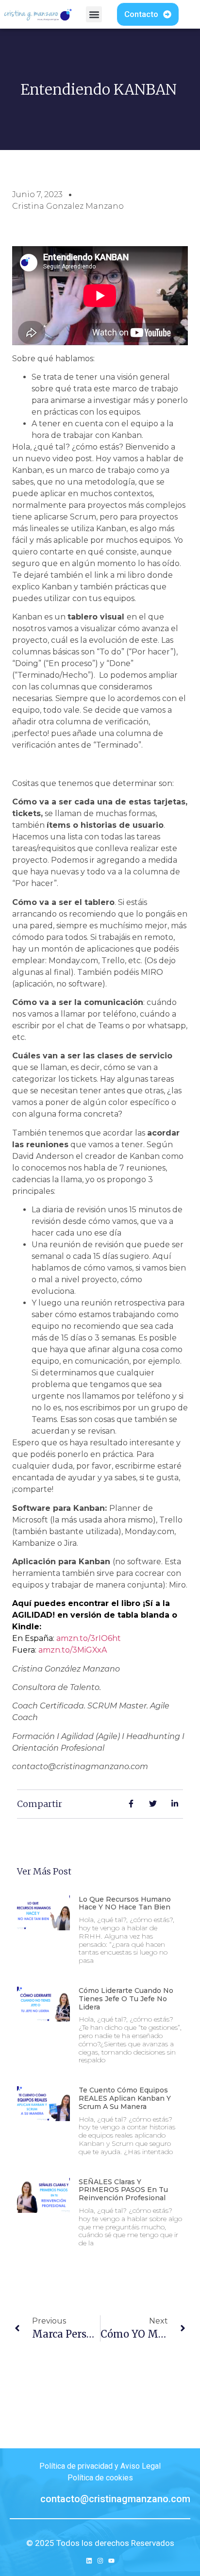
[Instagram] (100, 2561)
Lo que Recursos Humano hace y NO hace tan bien (125, 1903)
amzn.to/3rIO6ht (89, 1638)
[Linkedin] (89, 2561)
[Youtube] (111, 2561)
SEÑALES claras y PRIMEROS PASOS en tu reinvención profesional (123, 2190)
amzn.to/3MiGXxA (73, 1650)
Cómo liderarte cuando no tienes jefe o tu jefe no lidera (126, 1999)
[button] (94, 14)
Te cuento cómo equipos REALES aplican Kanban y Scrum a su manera (125, 2098)
